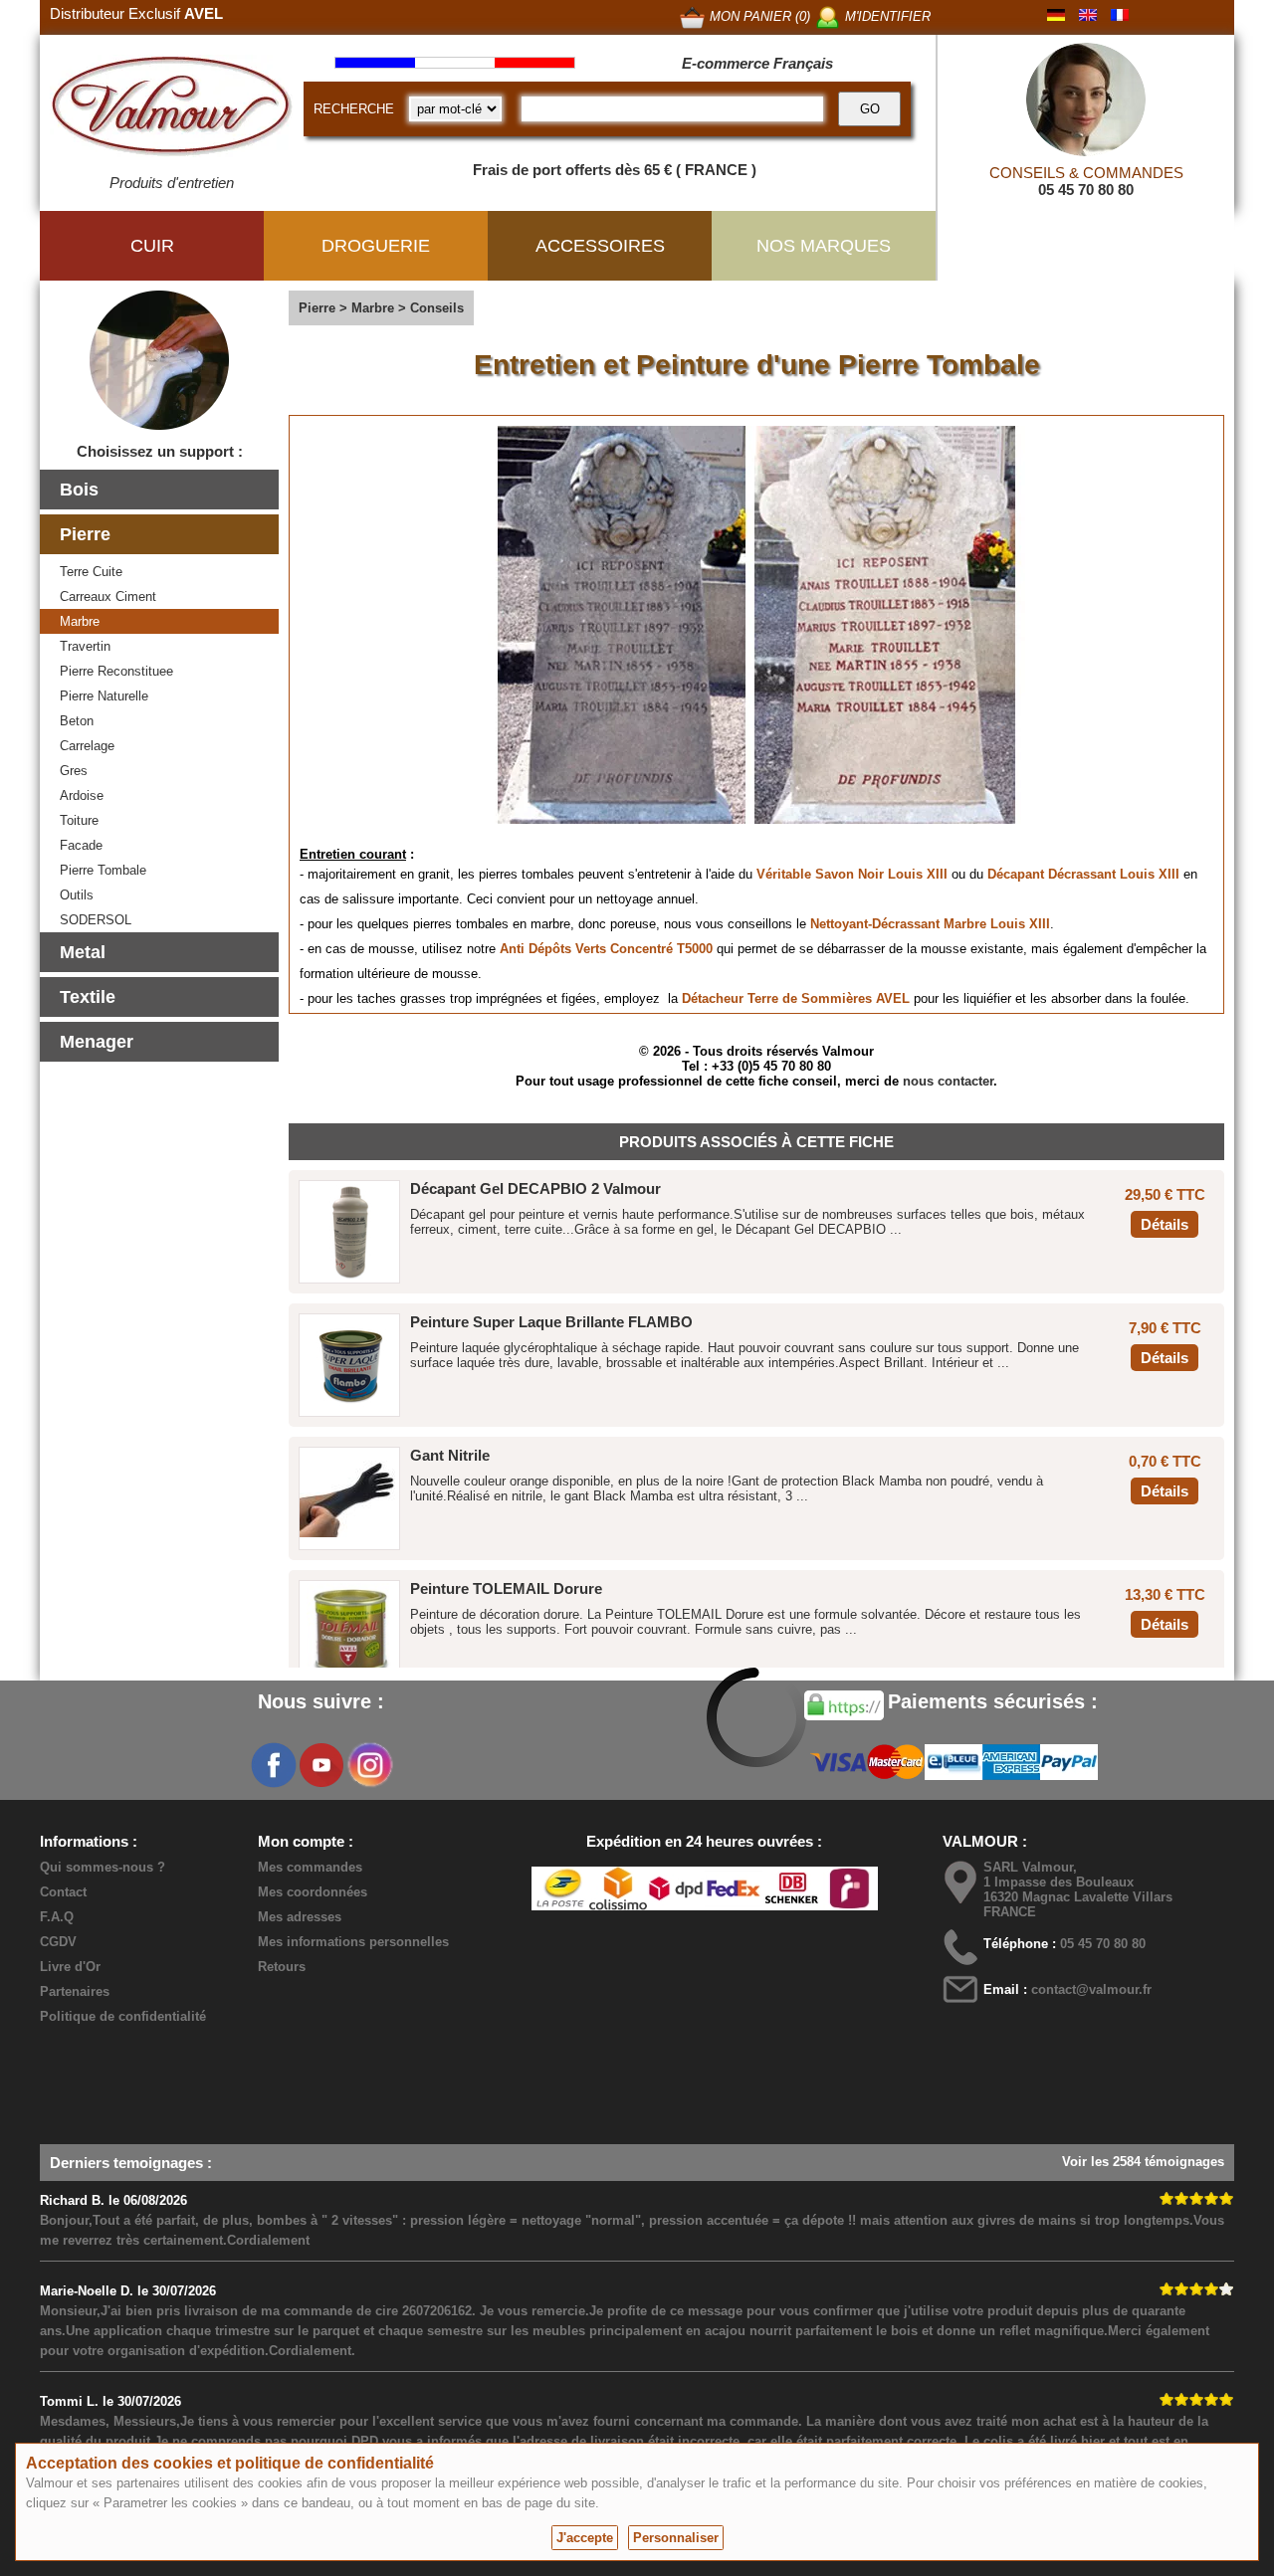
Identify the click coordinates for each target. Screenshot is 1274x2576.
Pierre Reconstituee (116, 671)
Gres (74, 771)
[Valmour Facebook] (274, 1765)
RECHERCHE (354, 109)
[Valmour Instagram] (369, 1765)
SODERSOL (96, 920)
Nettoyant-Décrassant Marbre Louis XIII (930, 924)
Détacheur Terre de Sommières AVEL (796, 998)
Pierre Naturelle (104, 696)
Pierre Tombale (103, 870)
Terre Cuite (91, 572)
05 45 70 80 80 (1086, 190)
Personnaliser (676, 2538)
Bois (79, 490)
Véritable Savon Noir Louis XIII (852, 874)
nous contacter (948, 1081)
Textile (88, 997)
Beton (77, 721)
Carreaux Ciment (108, 596)
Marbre (80, 621)
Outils (77, 895)
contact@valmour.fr (1091, 1989)
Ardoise (82, 795)
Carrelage (87, 746)
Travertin (85, 646)
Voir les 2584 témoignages (1143, 2162)
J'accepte (585, 2538)
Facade (81, 845)
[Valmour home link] (172, 109)
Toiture (79, 820)
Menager (97, 1042)
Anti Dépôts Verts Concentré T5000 (606, 949)
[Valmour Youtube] (321, 1765)
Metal (83, 952)
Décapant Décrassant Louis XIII (1083, 874)
